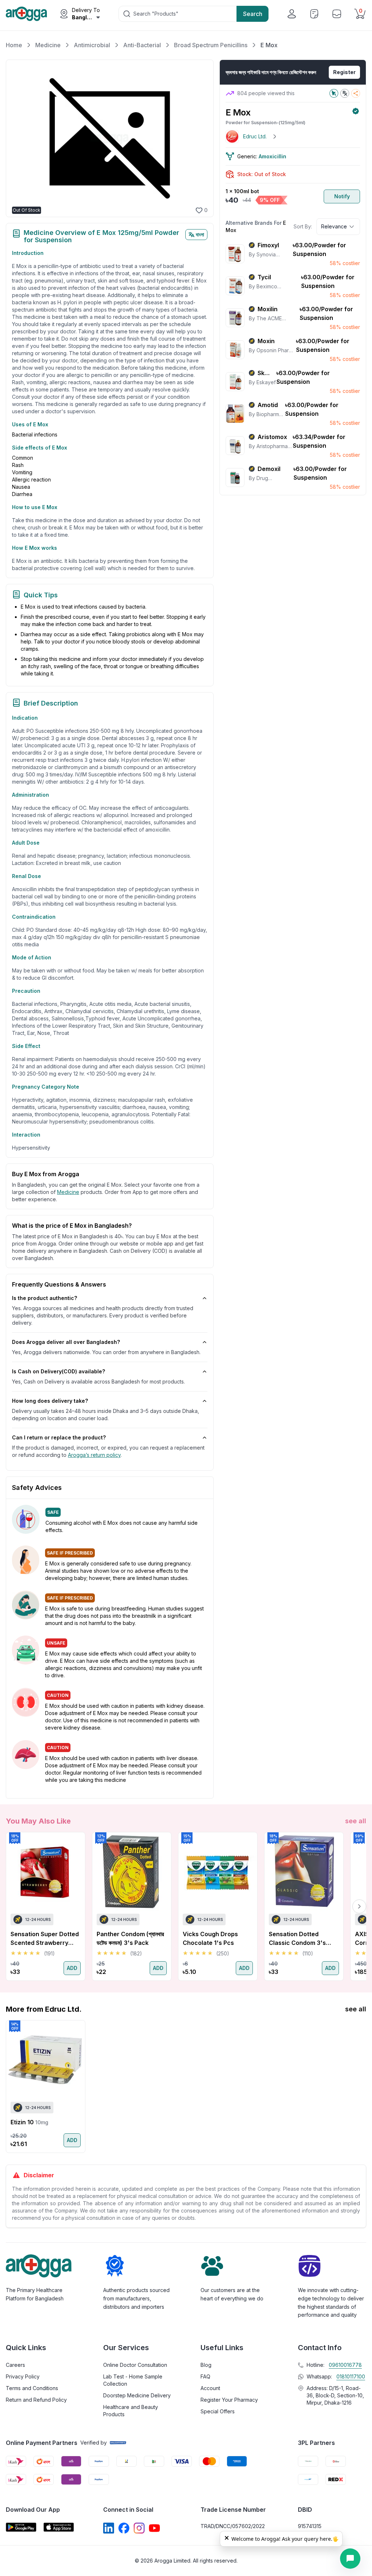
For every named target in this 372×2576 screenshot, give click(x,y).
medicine (68, 1192)
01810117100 (351, 2376)
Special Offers (218, 2411)
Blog (206, 2365)
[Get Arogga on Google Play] (21, 2527)
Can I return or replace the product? (59, 1437)
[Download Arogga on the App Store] (59, 2527)
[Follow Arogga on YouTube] (154, 2528)
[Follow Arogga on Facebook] (124, 2528)
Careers (15, 2365)
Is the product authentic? (45, 1298)
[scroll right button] (359, 1906)
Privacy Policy (23, 2376)
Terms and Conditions (32, 2388)
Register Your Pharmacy (229, 2400)
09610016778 (345, 2365)
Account (210, 2388)
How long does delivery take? (50, 1401)
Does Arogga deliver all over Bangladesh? (66, 1342)
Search (253, 14)
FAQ (205, 2376)
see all (356, 1821)
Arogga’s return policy (94, 1455)
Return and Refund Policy (36, 2400)
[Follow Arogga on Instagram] (139, 2528)
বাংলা (200, 234)
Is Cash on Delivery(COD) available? (58, 1371)
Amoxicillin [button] (272, 156)
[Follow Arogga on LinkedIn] (109, 2528)
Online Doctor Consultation (135, 2365)
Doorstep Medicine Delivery (137, 2395)
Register (344, 72)
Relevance (334, 226)
